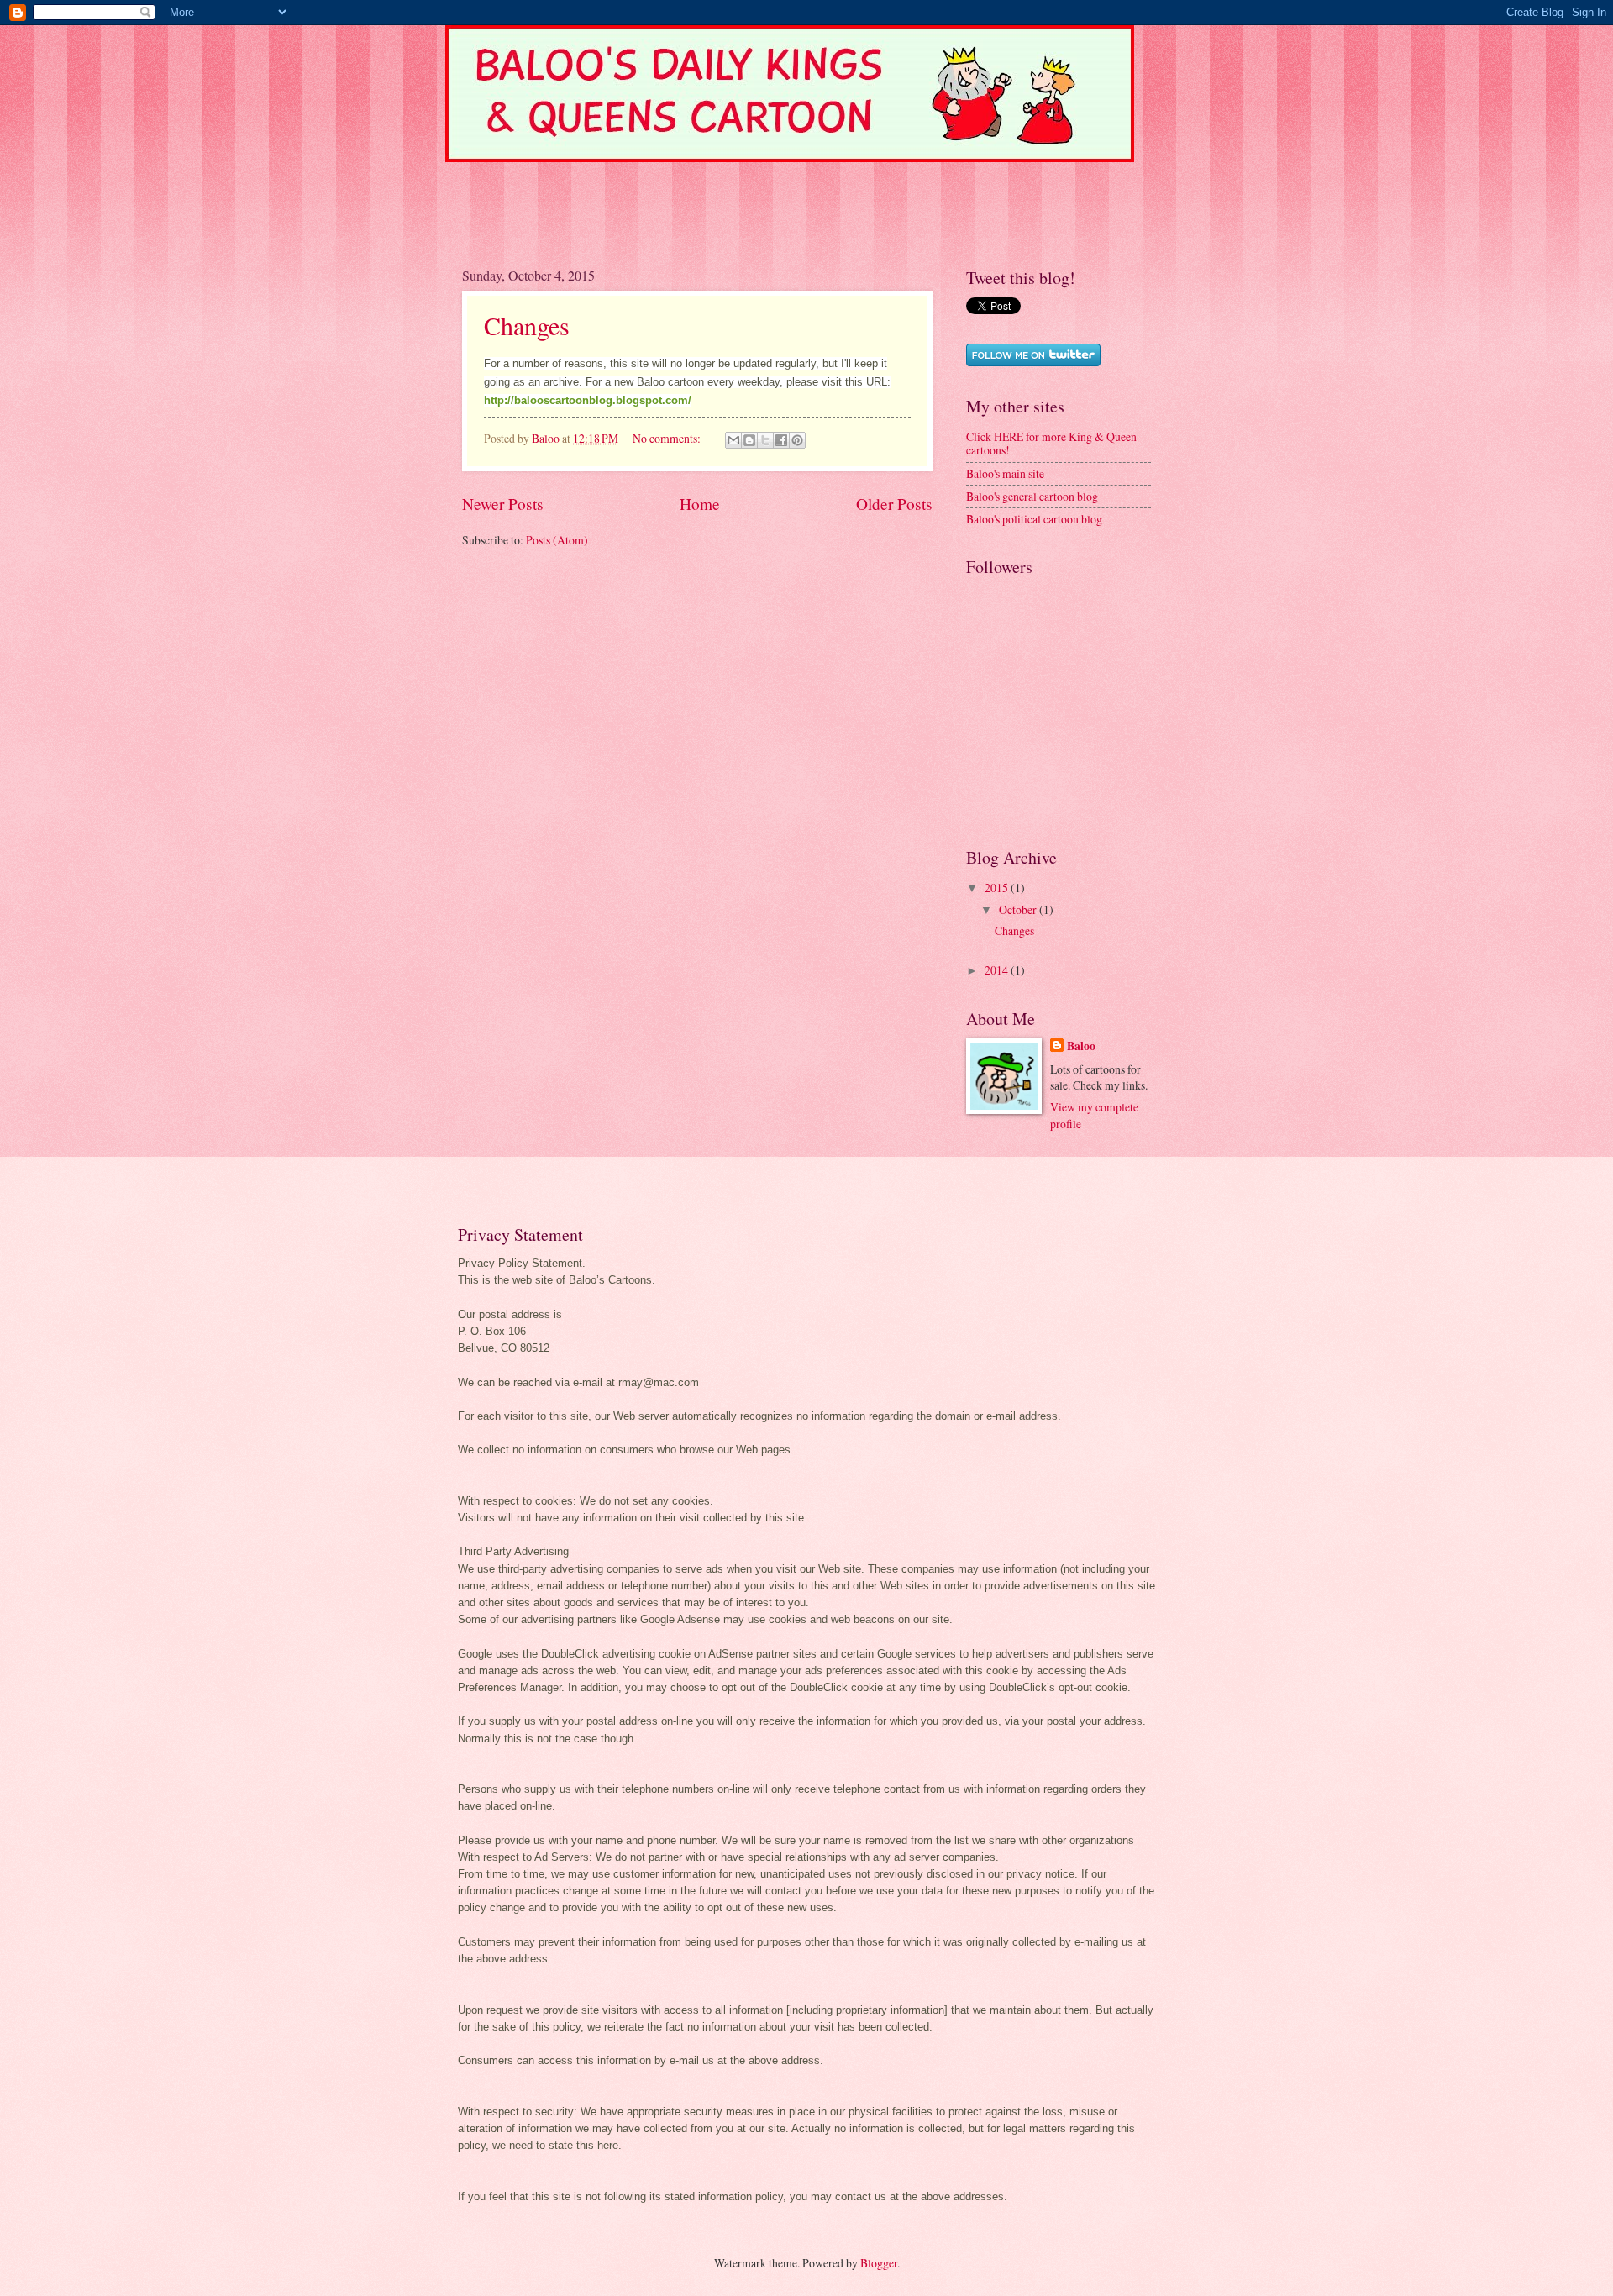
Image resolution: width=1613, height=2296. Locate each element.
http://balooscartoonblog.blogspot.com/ (588, 400)
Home (700, 504)
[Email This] (733, 440)
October (1019, 909)
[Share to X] (765, 440)
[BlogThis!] (749, 440)
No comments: (668, 438)
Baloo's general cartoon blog (1032, 496)
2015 (998, 888)
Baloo (1081, 1046)
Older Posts (894, 504)
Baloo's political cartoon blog (1034, 519)
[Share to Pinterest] (797, 440)
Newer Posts (503, 504)
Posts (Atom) (557, 540)
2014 (998, 970)
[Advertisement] (768, 200)
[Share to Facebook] (781, 440)
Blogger (879, 2263)
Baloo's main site (1005, 473)
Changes (527, 325)
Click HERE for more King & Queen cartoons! (1051, 444)
